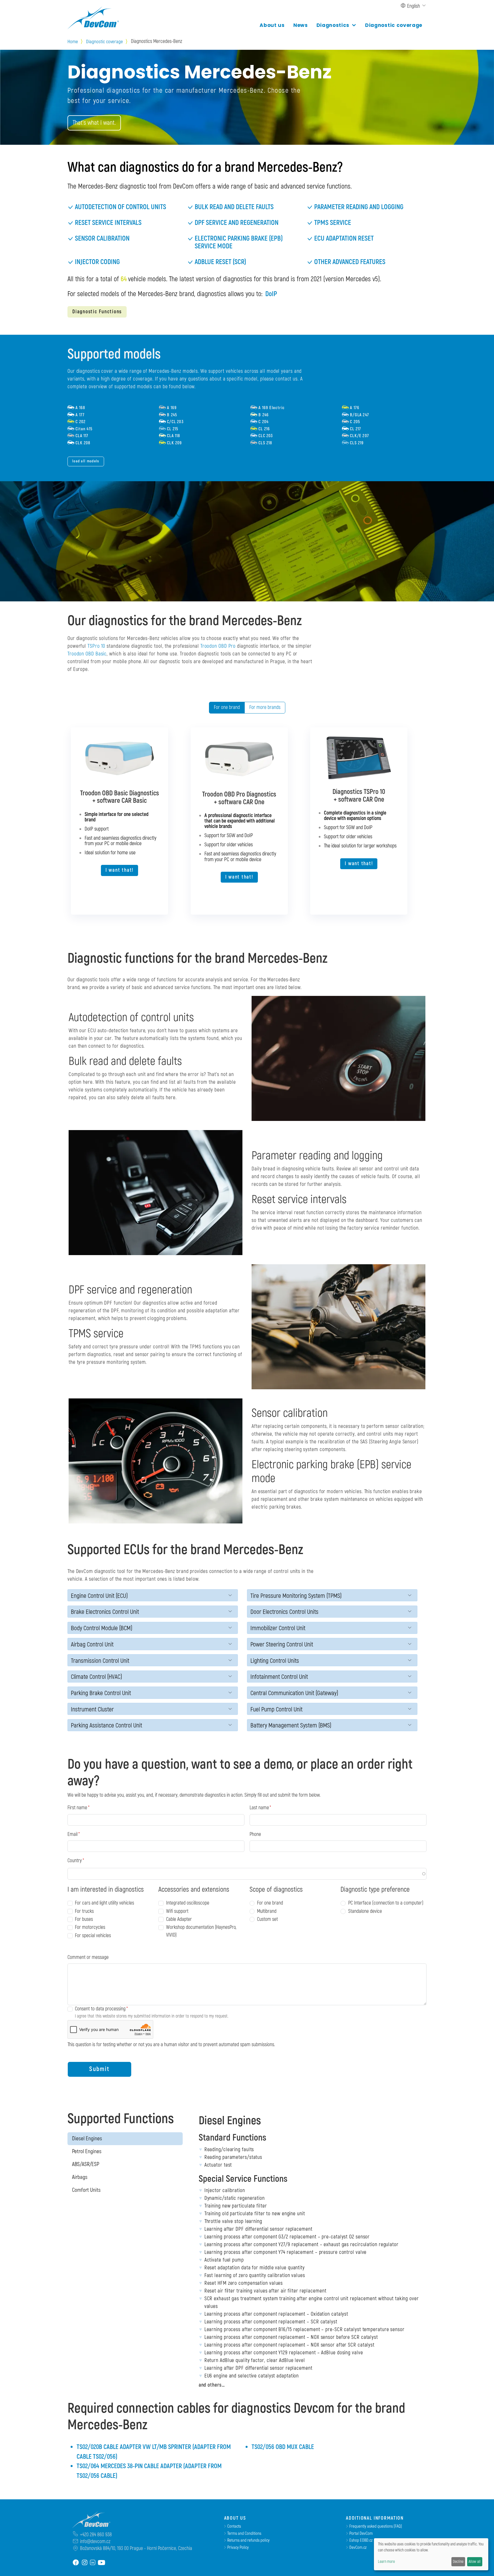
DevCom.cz (358, 2548)
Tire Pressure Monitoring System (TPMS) (296, 1596)
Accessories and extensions (194, 1890)
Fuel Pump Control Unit (276, 1710)
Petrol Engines (87, 2151)
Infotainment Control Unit (279, 1677)
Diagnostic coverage (394, 25)
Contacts (234, 2526)
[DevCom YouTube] (101, 2562)
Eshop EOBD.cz (361, 2540)
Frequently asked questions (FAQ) (376, 2526)
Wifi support (177, 1911)
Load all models (86, 461)
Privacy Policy (238, 2548)
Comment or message (88, 1957)
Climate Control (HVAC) (96, 1677)
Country (75, 1861)
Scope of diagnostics (276, 1890)
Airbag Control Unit (92, 1645)
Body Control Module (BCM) (102, 1628)
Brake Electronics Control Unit (105, 1612)
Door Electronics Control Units (284, 1612)
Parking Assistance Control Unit (106, 1726)
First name (77, 1808)
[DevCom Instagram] (85, 2562)
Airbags (80, 2177)
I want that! (119, 870)
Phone (255, 1834)
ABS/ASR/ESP (86, 2164)
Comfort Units (86, 2190)
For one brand (227, 707)
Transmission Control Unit (100, 1661)
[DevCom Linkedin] (93, 2562)
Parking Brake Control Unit (101, 1693)
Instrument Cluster (92, 1710)
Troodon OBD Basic (87, 654)
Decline (458, 2562)
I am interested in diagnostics (106, 1890)
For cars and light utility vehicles (104, 1903)
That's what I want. (94, 123)
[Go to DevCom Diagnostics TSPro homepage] (89, 2520)
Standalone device (365, 1911)
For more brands (265, 707)
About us (272, 25)
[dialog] (431, 2554)
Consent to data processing (100, 2009)
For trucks (84, 1911)
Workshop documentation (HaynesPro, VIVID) (201, 1931)
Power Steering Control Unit (282, 1645)
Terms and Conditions (244, 2534)
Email (72, 1834)
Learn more (386, 2562)
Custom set (267, 1919)
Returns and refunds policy (248, 2540)
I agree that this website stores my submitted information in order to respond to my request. (152, 2016)
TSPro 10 (96, 646)
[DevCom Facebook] (76, 2562)
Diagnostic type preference (375, 1890)
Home (73, 42)
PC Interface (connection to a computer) (386, 1903)
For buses (84, 1919)
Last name (259, 1808)
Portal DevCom (361, 2534)
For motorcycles (90, 1927)
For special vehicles (93, 1936)
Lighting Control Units (275, 1661)
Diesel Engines (87, 2139)
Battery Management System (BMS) (291, 1726)
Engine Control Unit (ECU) (99, 1596)
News (301, 25)
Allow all (475, 2562)
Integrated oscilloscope (188, 1903)
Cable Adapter (179, 1919)
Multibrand (267, 1911)
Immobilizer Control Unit (278, 1628)
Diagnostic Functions (97, 312)
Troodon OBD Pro (218, 646)
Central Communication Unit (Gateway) (294, 1693)
